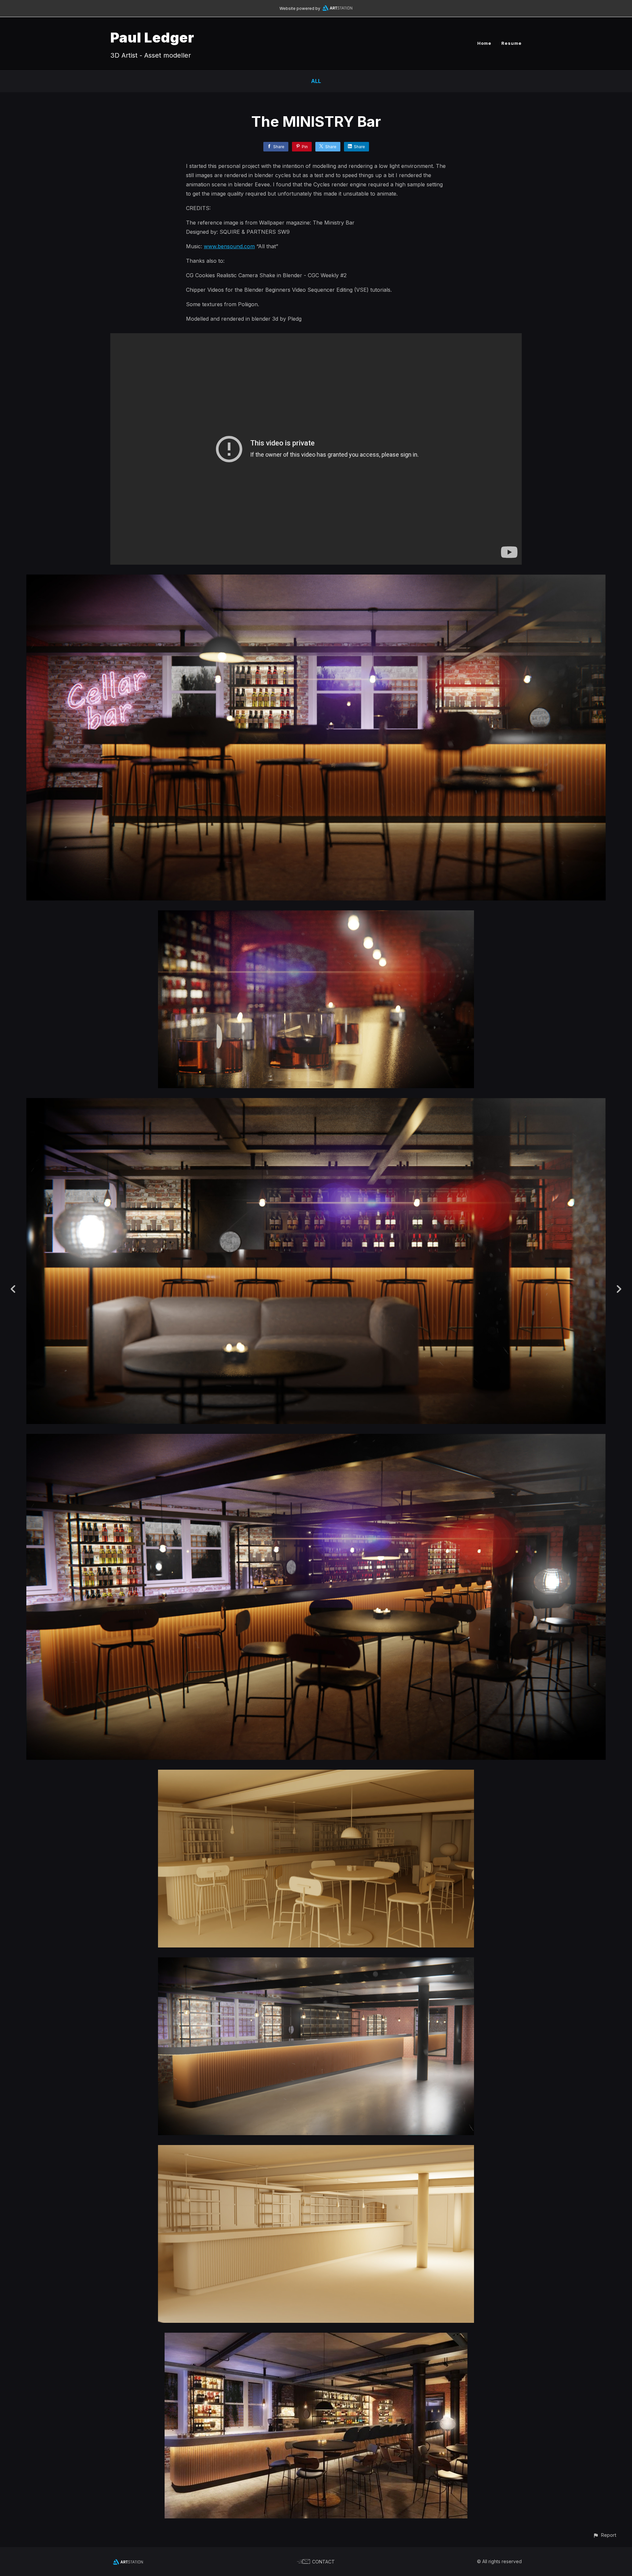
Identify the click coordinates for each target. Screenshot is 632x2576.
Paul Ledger (152, 37)
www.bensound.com (229, 246)
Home (484, 43)
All (316, 81)
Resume (512, 43)
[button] (605, 2535)
